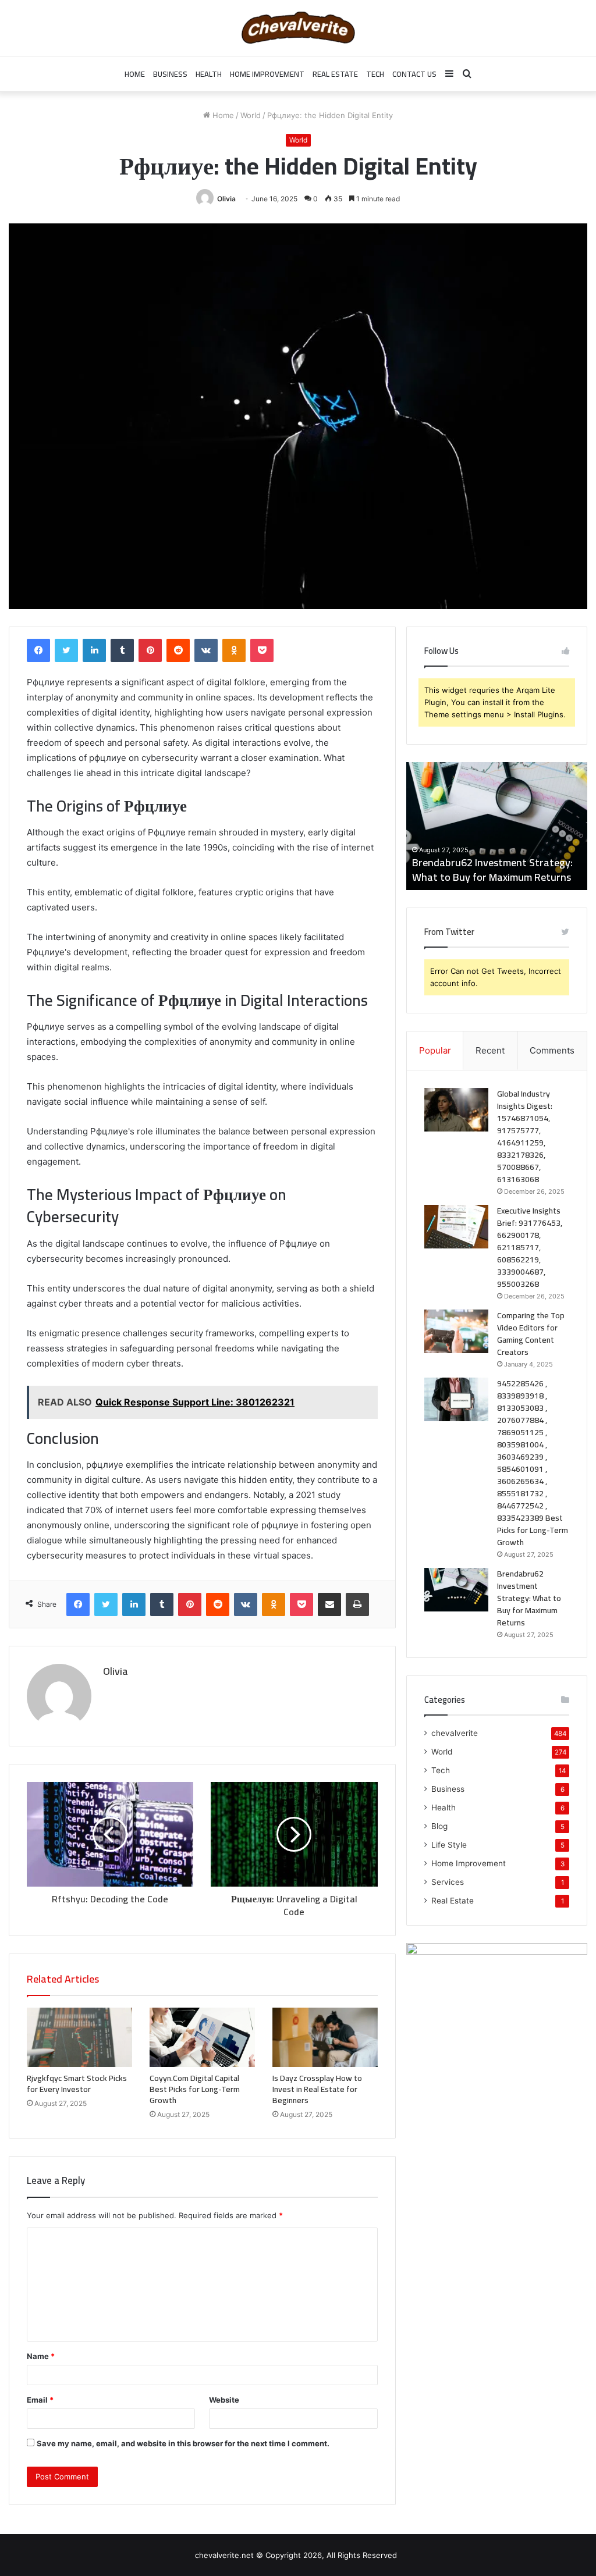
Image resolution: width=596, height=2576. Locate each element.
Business (170, 74)
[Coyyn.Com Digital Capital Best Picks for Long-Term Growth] (202, 2037)
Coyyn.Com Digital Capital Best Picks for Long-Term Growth (195, 2089)
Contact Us (414, 74)
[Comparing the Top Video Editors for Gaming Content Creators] (456, 1331)
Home (135, 74)
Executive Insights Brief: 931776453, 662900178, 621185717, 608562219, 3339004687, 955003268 (530, 1247)
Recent (490, 1050)
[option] (497, 826)
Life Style (449, 1845)
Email (40, 2400)
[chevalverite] (298, 28)
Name (41, 2356)
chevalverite (455, 1733)
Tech (375, 74)
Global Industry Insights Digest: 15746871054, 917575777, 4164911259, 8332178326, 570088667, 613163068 (483, 855)
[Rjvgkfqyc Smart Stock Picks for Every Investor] (79, 2037)
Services (448, 1882)
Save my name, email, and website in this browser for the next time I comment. (183, 2443)
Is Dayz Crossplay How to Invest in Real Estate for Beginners (317, 2089)
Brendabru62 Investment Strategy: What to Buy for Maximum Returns (529, 1598)
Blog (439, 1826)
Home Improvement (267, 74)
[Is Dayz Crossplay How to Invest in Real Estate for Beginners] (325, 2037)
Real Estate (335, 74)
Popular (435, 1050)
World (251, 115)
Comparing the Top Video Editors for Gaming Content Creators (531, 1334)
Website (224, 2400)
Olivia (226, 199)
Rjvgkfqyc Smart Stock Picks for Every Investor (77, 2084)
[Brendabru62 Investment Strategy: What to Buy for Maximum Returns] (456, 1590)
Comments (552, 1050)
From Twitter (449, 932)
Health (209, 74)
